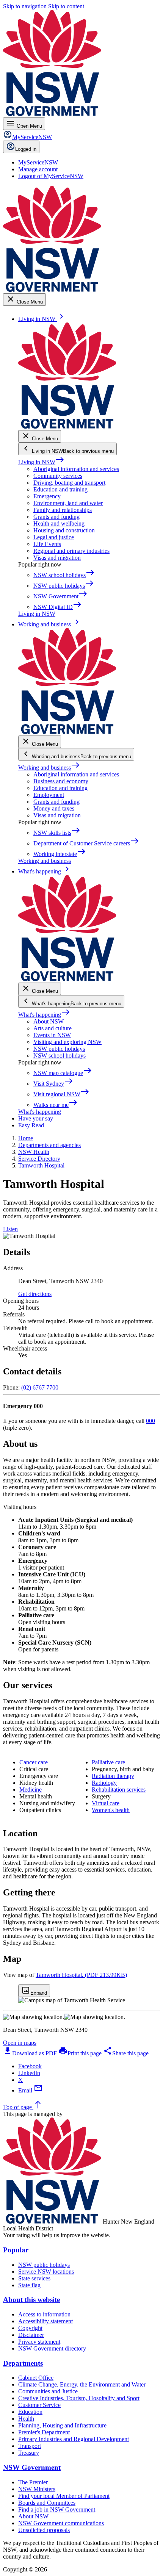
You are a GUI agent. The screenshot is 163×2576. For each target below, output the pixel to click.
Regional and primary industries (71, 551)
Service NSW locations (46, 2272)
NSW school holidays (60, 1056)
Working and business (49, 768)
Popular (16, 2250)
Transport (30, 2446)
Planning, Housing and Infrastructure (62, 2425)
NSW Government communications (61, 2523)
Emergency (47, 496)
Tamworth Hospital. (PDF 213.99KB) (81, 1975)
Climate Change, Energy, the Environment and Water (82, 2384)
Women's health (111, 1810)
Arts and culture (53, 1028)
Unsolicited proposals (44, 2530)
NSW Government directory (52, 2348)
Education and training (60, 489)
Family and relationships (63, 510)
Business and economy (61, 781)
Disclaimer (31, 2335)
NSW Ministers (37, 2489)
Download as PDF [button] (30, 2053)
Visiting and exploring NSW (67, 1042)
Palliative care (108, 1762)
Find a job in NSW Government (57, 2509)
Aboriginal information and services (76, 469)
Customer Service (39, 2405)
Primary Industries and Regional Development (74, 2439)
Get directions (35, 1294)
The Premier (33, 2482)
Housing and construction (64, 530)
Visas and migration (57, 558)
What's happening (44, 1015)
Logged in (26, 149)
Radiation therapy (113, 1776)
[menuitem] (38, 162)
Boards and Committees (47, 2503)
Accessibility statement (45, 2321)
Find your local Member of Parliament (64, 2496)
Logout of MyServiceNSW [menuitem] (51, 176)
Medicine (31, 1790)
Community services (58, 476)
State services (34, 2278)
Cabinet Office (36, 2378)
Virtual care (106, 1803)
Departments (23, 2363)
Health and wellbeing (59, 523)
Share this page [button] (126, 2053)
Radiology (104, 1783)
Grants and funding (56, 517)
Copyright (30, 2328)
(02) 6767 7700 (40, 1387)
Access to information (44, 2314)
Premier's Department (44, 2432)
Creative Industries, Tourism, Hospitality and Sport (79, 2398)
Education (30, 2412)
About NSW (49, 1021)
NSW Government (32, 2467)
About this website (31, 2300)
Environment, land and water (68, 503)
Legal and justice (54, 537)
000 (150, 1421)
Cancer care (34, 1762)
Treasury (29, 2453)
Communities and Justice (48, 2391)
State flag (29, 2285)
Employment (49, 795)
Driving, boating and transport (69, 483)
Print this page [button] (80, 2053)
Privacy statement (39, 2342)
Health (26, 2419)
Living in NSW (41, 462)
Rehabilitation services (119, 1790)
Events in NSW (52, 1035)
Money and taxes (54, 808)
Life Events (47, 544)
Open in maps (20, 2043)
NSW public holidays (59, 1049)
